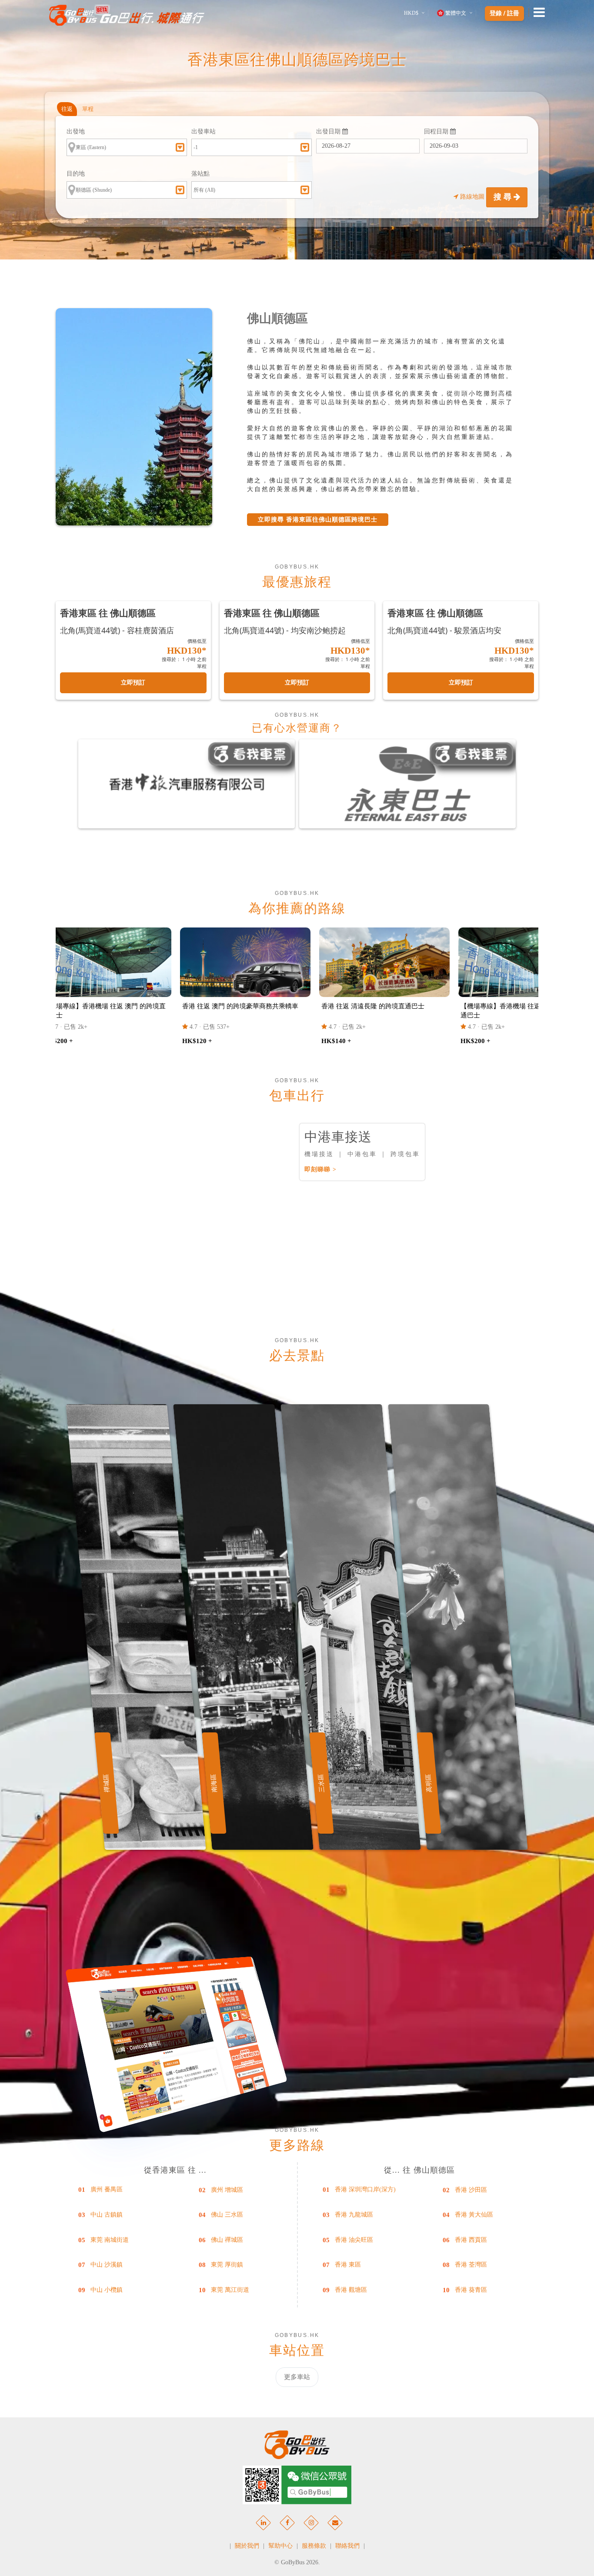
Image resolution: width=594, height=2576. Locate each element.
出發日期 (329, 131)
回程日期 (437, 131)
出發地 (76, 131)
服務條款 (314, 2546)
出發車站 (204, 131)
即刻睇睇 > (320, 1169)
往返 (67, 109)
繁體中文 (456, 13)
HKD (411, 13)
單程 (88, 109)
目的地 (76, 174)
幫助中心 (280, 2546)
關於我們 (247, 2546)
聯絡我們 (347, 2546)
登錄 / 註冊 (504, 13)
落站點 (200, 174)
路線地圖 (472, 197)
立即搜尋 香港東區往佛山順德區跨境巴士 (318, 520)
